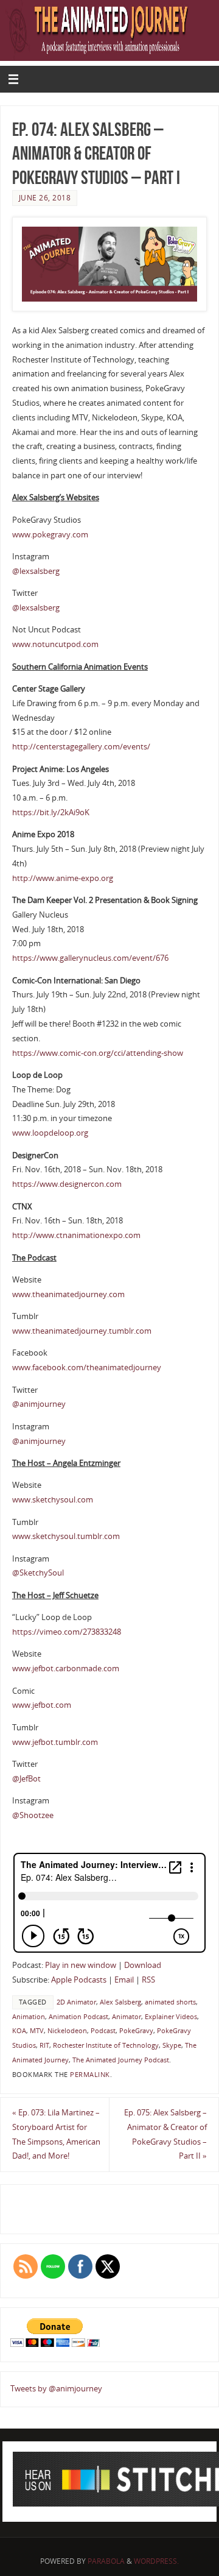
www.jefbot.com (42, 1705)
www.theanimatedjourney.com (68, 1294)
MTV (37, 2031)
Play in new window (81, 1965)
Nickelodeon (67, 2031)
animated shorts (170, 2002)
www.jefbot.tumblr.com (55, 1742)
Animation (29, 2017)
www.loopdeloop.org (50, 1133)
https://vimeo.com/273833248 (67, 1632)
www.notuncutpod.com (55, 644)
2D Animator (76, 2002)
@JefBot (26, 1779)
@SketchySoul (38, 1573)
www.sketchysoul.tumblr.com (66, 1536)
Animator (127, 2017)
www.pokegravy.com (50, 535)
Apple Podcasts (79, 1980)
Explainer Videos (171, 2017)
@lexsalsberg (36, 571)
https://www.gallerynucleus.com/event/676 (90, 958)
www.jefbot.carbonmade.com (66, 1668)
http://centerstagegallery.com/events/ (81, 747)
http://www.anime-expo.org (63, 878)
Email (124, 1980)
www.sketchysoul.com (53, 1500)
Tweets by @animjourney (56, 2389)
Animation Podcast (78, 2017)
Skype (172, 2045)
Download (143, 1965)
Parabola (106, 2561)
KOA (19, 2031)
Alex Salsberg (120, 2002)
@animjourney (39, 1404)
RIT (44, 2045)
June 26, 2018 (45, 198)
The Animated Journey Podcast (121, 2060)
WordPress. (156, 2561)
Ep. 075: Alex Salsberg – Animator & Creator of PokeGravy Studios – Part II (165, 2134)
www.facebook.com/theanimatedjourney (87, 1368)
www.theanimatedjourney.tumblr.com (82, 1331)
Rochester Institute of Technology (106, 2045)
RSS (148, 1980)
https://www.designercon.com (67, 1184)
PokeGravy (136, 2031)
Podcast (103, 2031)
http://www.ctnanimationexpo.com (76, 1235)
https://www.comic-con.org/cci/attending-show (98, 1053)
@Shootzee (33, 1815)
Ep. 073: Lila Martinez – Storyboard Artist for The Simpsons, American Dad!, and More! (56, 2134)
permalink (90, 2075)
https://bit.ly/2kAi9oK (51, 812)
